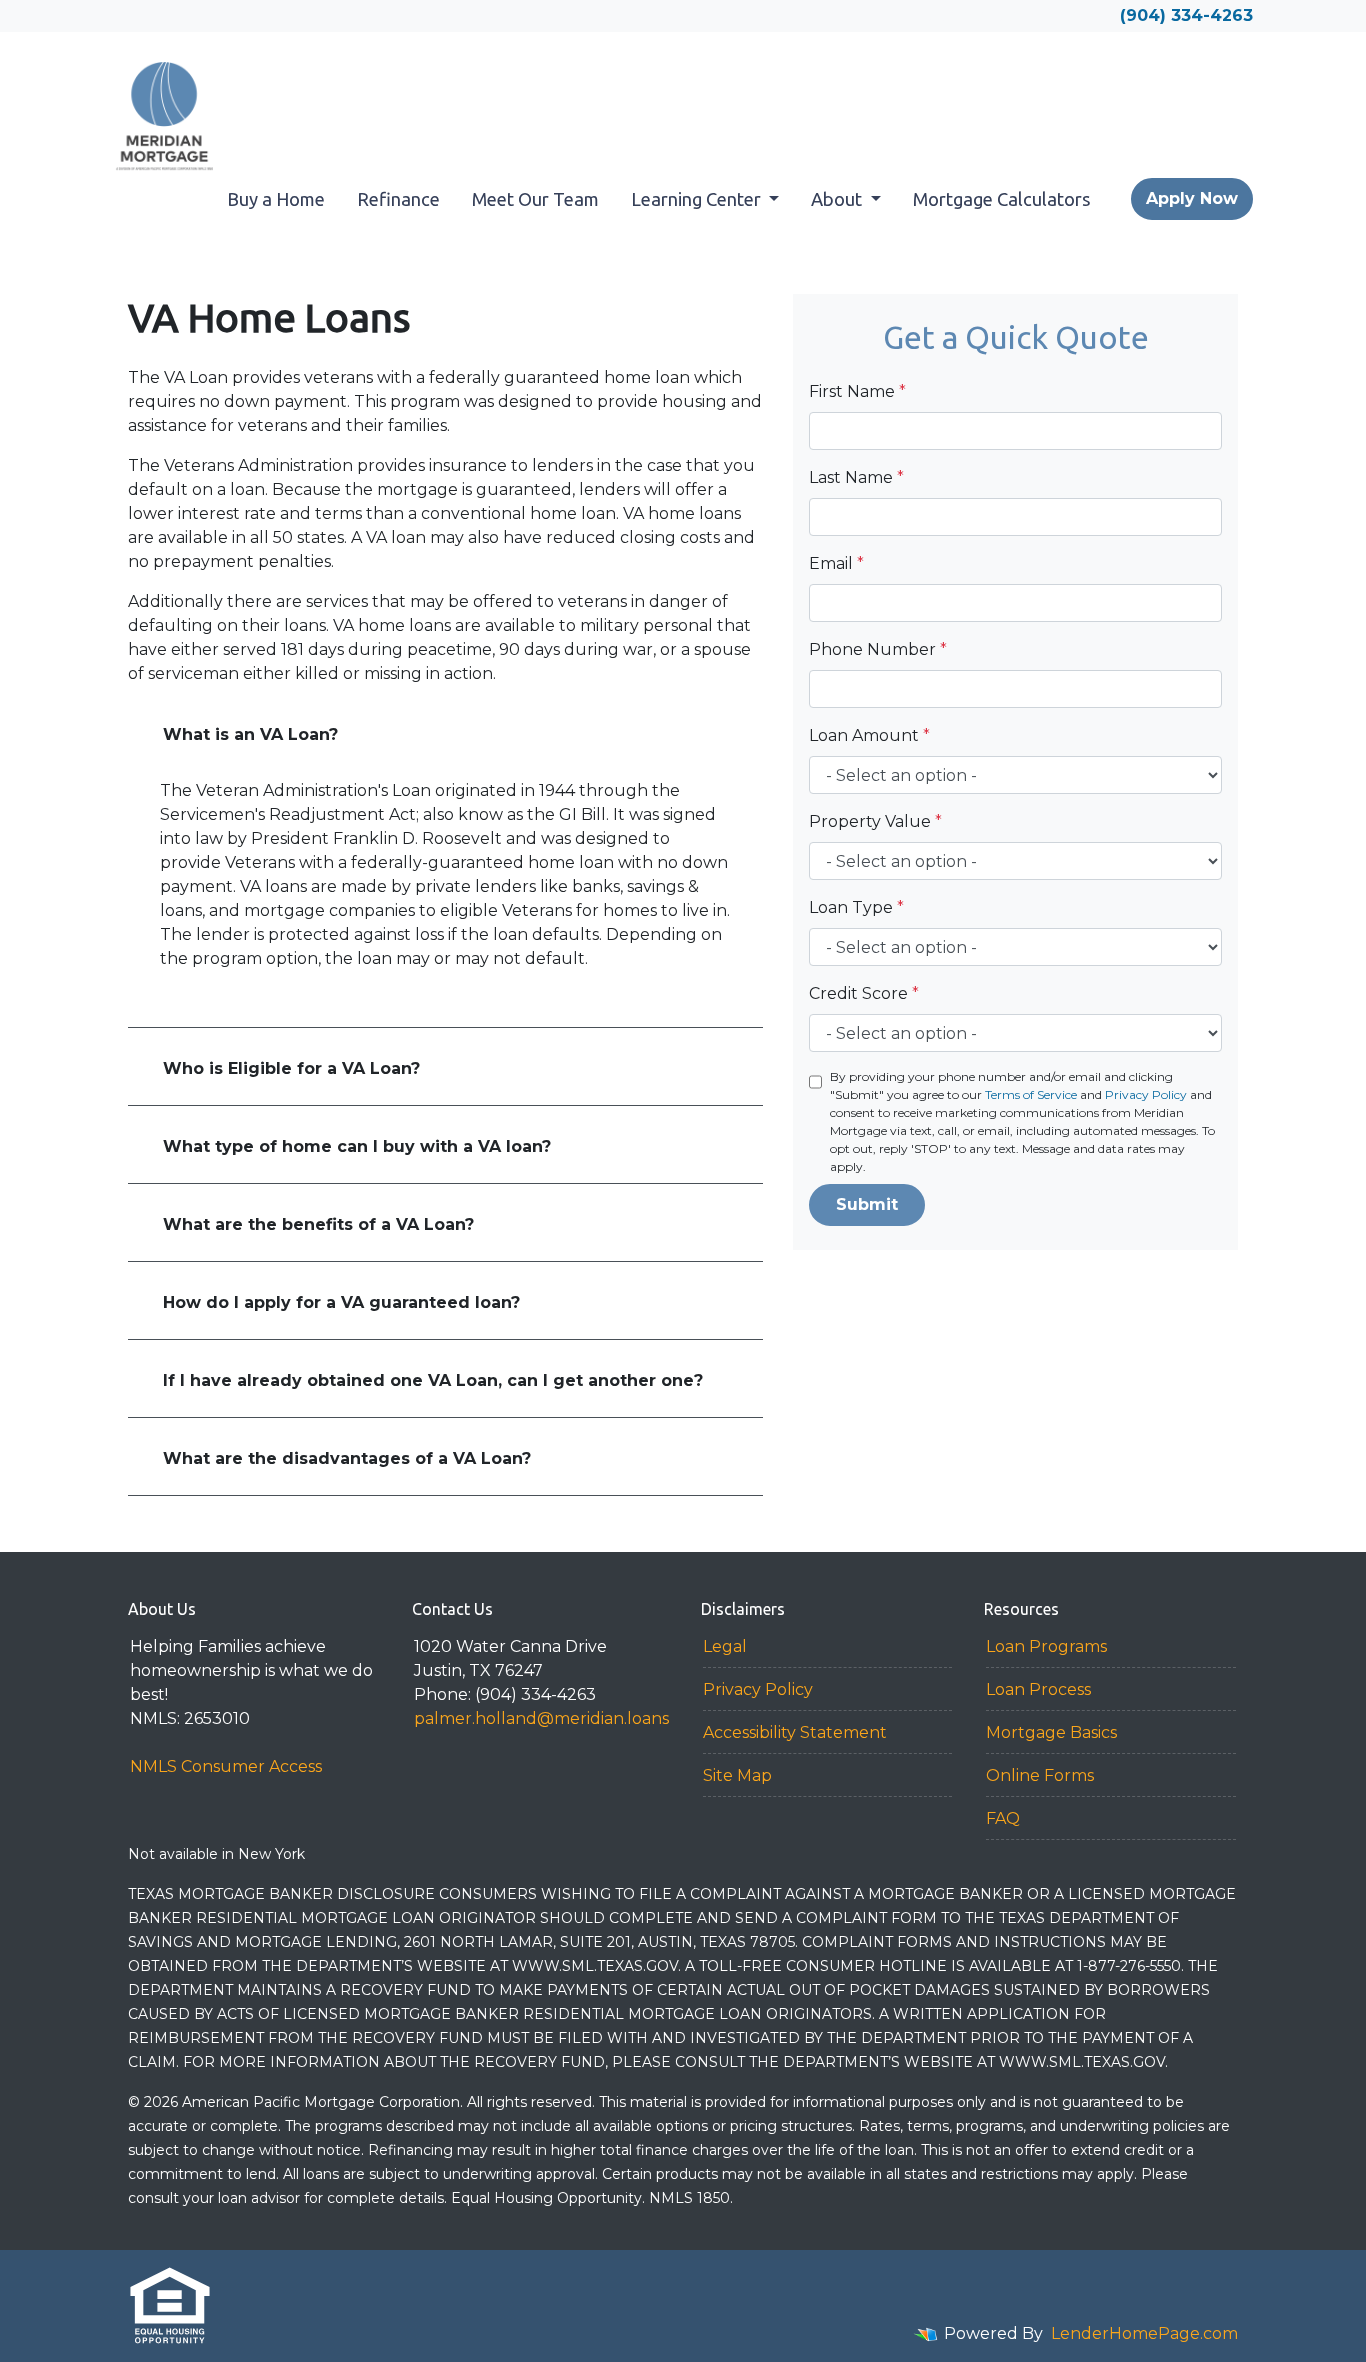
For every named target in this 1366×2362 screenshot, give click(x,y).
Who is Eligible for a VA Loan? (291, 1068)
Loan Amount (869, 735)
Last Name (856, 477)
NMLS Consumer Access (226, 1766)
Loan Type (856, 907)
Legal (725, 1646)
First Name (857, 391)
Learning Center (698, 199)
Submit (867, 1204)
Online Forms (1040, 1775)
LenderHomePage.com (1144, 2333)
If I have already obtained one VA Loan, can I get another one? (433, 1380)
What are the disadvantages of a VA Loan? (347, 1458)
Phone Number (878, 649)
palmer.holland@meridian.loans (541, 1718)
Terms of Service (1031, 1094)
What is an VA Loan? (250, 734)
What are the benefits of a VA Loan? (318, 1224)
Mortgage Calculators (1002, 199)
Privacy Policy (1146, 1094)
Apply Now (1192, 198)
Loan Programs (1046, 1646)
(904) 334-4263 (1186, 15)
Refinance (398, 199)
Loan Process (1038, 1689)
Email (836, 563)
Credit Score (864, 993)
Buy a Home (276, 199)
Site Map (737, 1775)
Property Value (875, 821)
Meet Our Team (535, 199)
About (838, 199)
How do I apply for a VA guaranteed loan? (341, 1302)
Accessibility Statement (795, 1732)
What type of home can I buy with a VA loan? (357, 1146)
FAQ (1003, 1818)
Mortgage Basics (1051, 1732)
